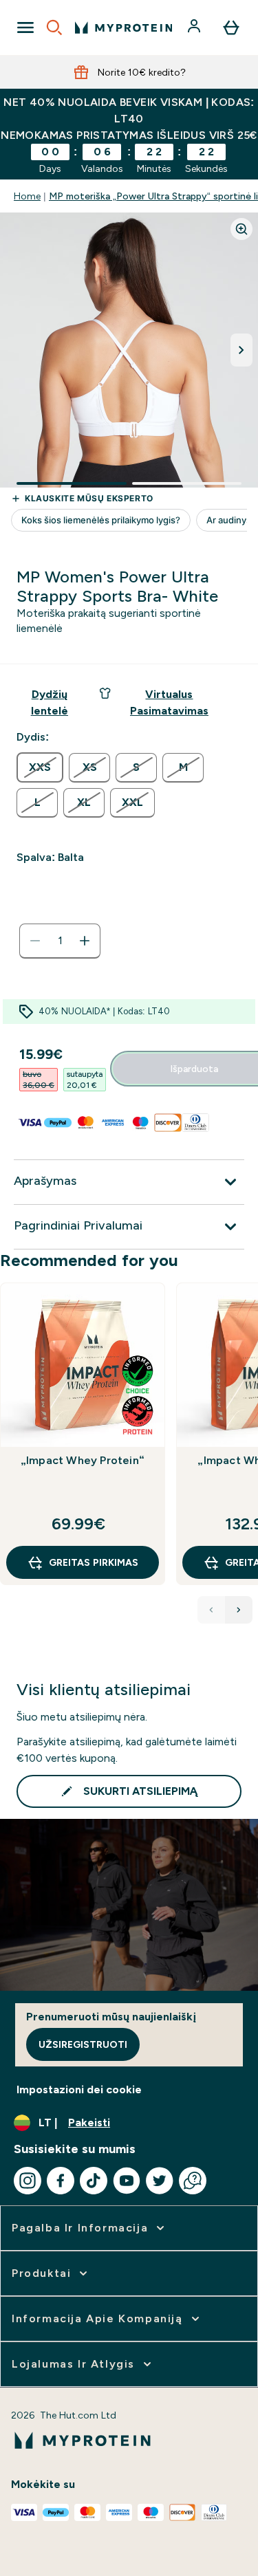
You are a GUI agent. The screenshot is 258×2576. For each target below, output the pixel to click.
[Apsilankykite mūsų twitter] (160, 2181)
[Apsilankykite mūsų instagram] (28, 2181)
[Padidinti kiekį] (85, 941)
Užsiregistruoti (83, 2044)
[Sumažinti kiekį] (35, 941)
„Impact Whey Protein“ (83, 1460)
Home (27, 196)
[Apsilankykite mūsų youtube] (127, 2181)
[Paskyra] (195, 28)
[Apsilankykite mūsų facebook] (61, 2181)
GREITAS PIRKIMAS (94, 1562)
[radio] (40, 767)
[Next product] (239, 1610)
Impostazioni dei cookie (79, 2089)
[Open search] (54, 28)
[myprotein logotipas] (123, 28)
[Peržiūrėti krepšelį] (231, 28)
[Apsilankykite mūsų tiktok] (94, 2181)
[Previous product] (211, 1610)
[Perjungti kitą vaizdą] (241, 350)
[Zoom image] (241, 229)
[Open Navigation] (25, 28)
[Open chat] (193, 2181)
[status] (60, 941)
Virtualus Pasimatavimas (169, 702)
